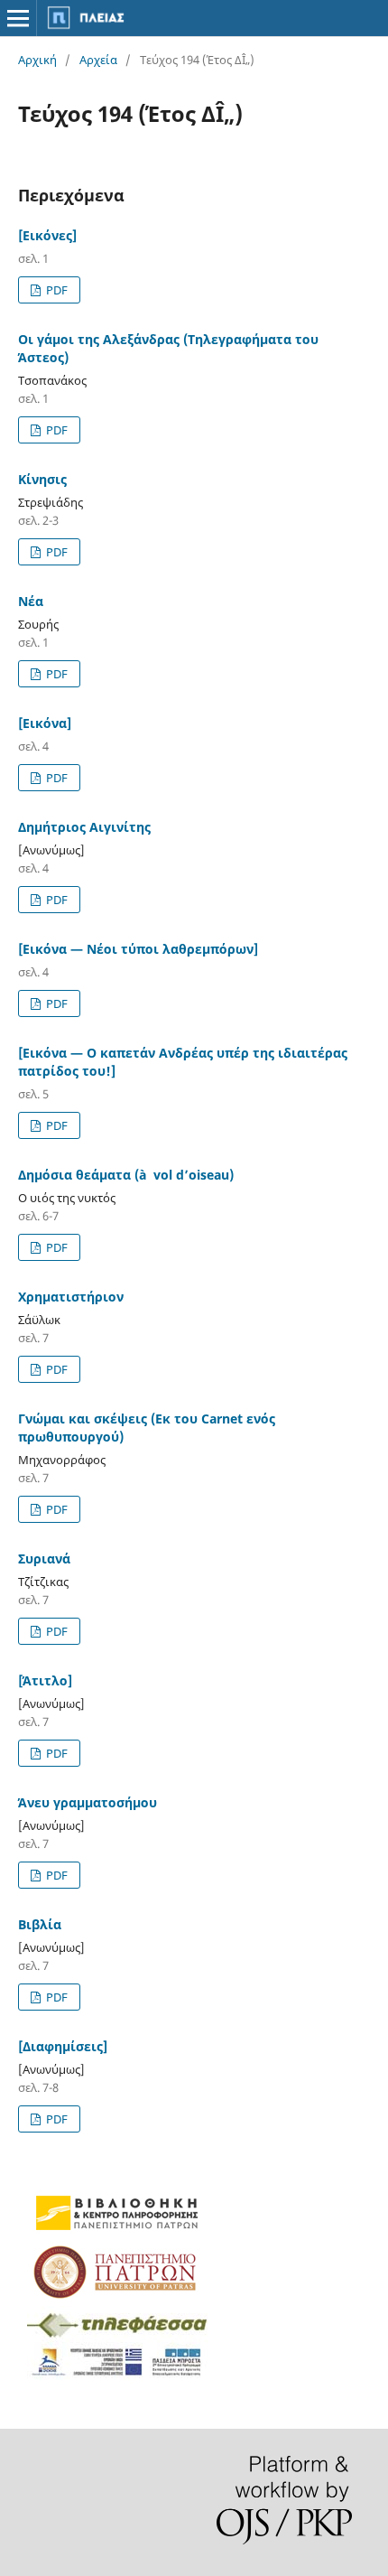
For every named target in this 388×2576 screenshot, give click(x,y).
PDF (55, 290)
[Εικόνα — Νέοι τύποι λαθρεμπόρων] (138, 949)
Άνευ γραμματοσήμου (88, 1802)
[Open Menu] (18, 18)
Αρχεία (98, 60)
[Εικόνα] (45, 723)
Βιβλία (40, 1924)
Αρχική (37, 60)
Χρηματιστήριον (71, 1297)
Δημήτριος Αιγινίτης (84, 827)
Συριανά (44, 1559)
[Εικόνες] (47, 235)
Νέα (31, 601)
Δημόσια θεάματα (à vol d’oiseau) (126, 1175)
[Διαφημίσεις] (63, 2046)
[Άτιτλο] (45, 1680)
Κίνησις (42, 479)
